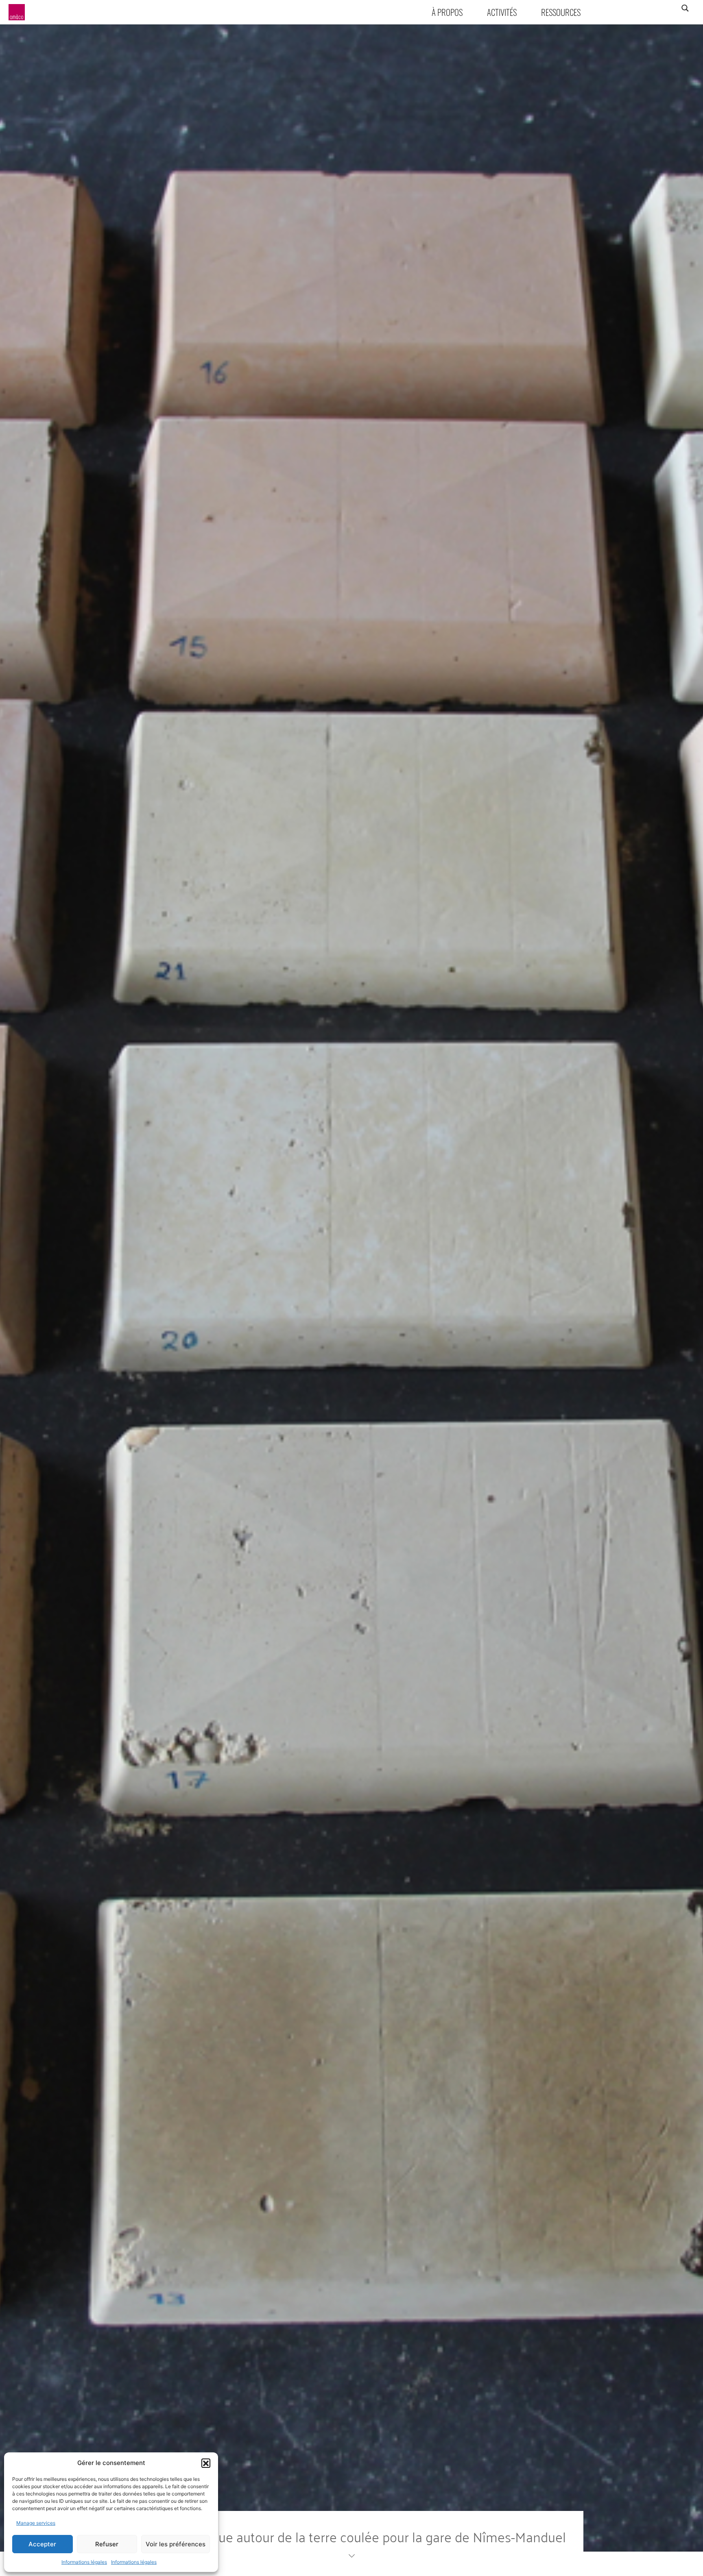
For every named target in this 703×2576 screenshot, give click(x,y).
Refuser (107, 2544)
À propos (447, 12)
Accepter (42, 2544)
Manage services (36, 2523)
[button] (206, 2463)
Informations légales (84, 2562)
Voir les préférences (176, 2544)
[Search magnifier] (685, 8)
